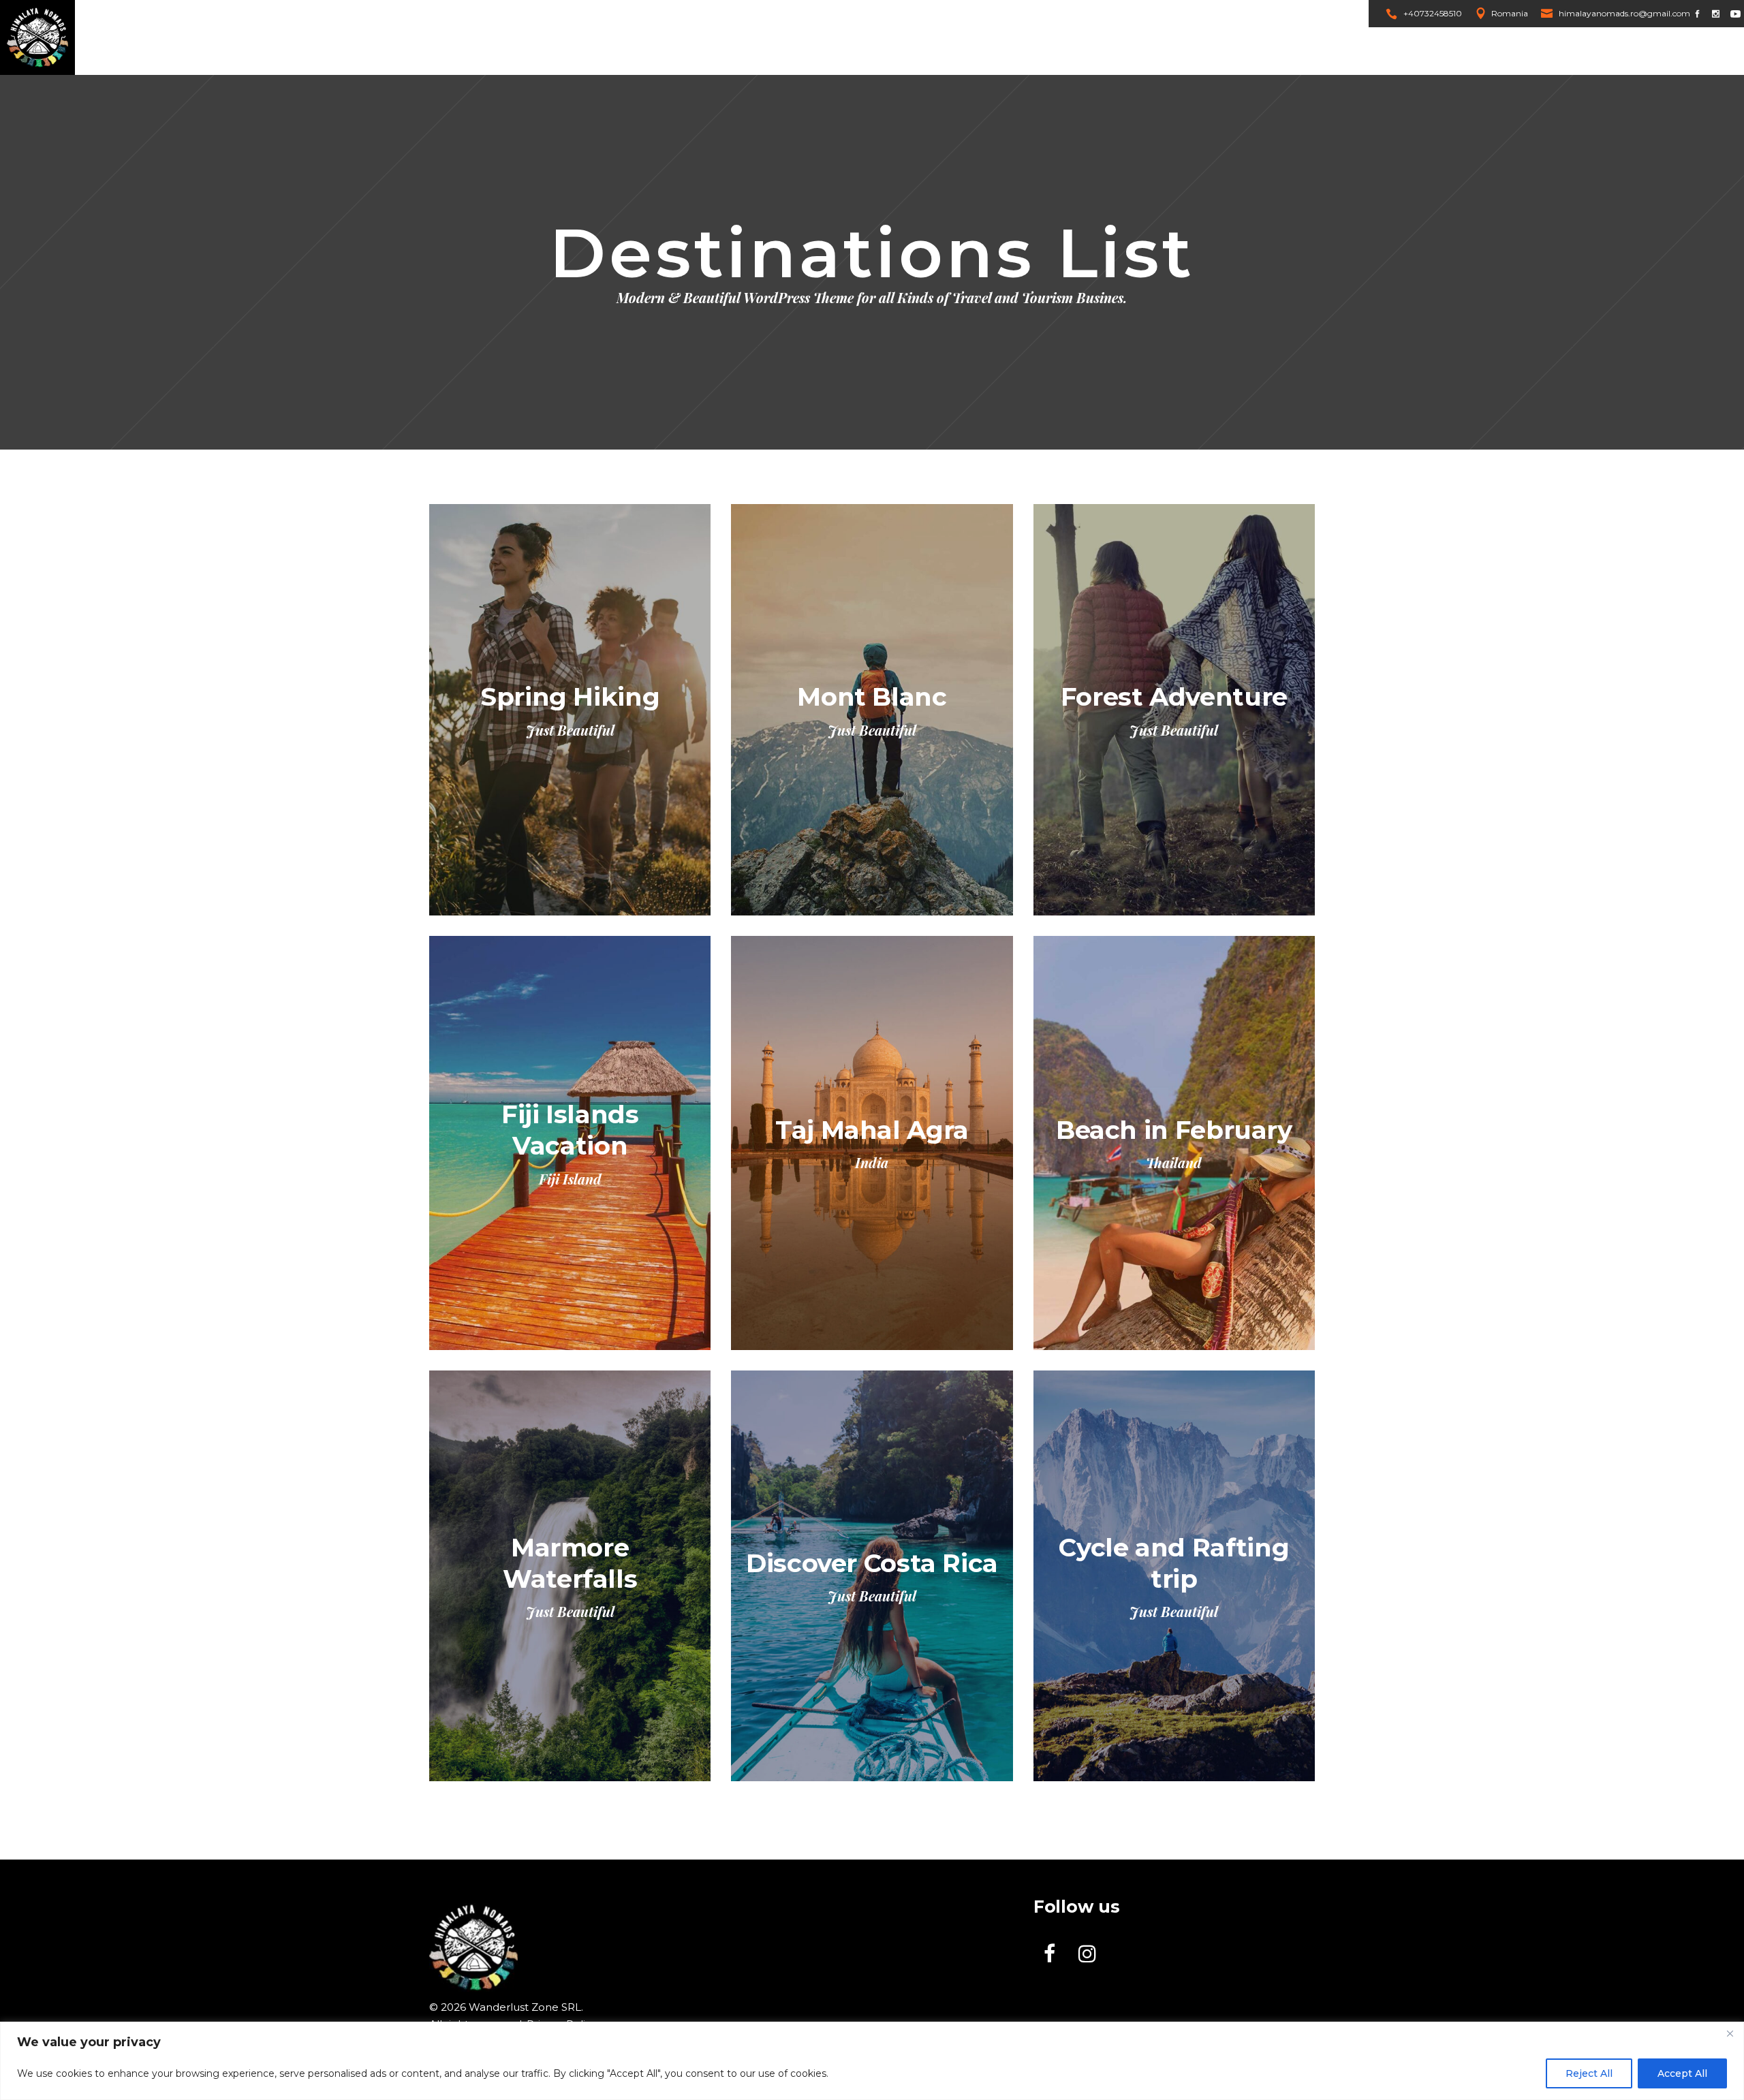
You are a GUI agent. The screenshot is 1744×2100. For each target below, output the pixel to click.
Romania (1510, 13)
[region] (872, 2061)
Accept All (1682, 2073)
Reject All (1589, 2073)
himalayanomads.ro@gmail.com (1624, 13)
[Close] (1730, 2033)
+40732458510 (1433, 13)
